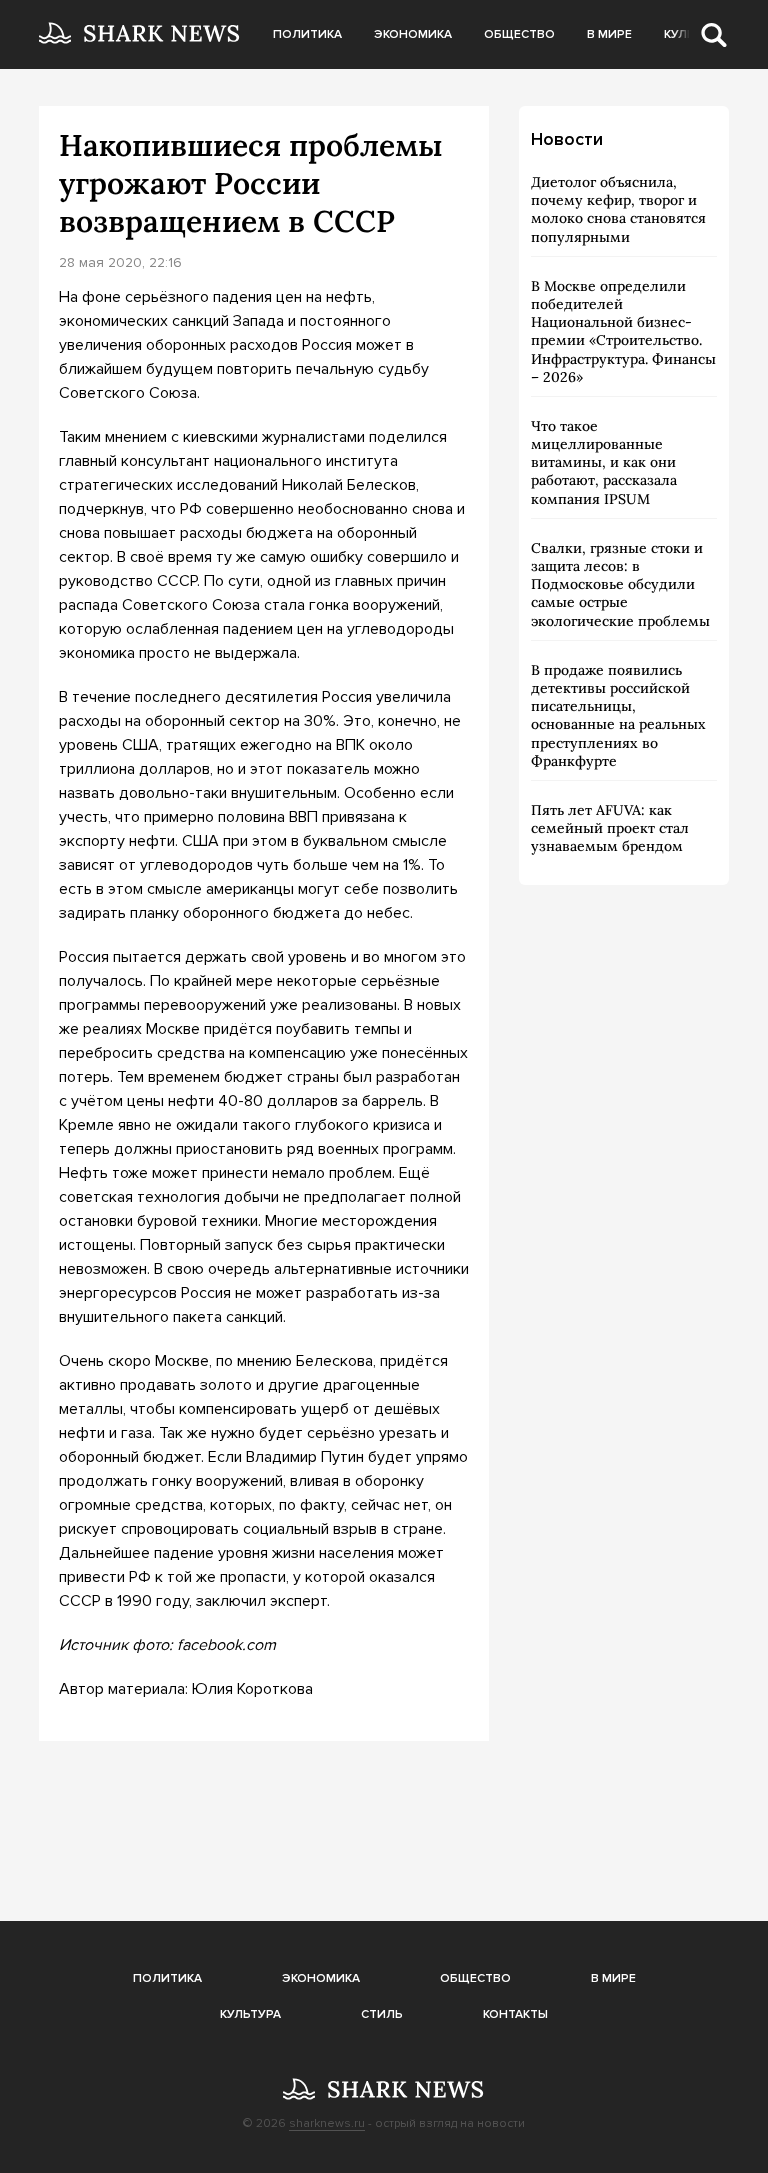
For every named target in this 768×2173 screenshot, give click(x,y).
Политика (307, 34)
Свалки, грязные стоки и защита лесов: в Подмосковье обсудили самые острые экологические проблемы (620, 584)
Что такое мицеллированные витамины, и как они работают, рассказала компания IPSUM (604, 462)
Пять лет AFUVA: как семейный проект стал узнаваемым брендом (610, 828)
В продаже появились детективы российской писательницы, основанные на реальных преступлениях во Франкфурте (618, 715)
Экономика (413, 34)
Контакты (515, 2014)
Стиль (382, 2014)
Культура (250, 2014)
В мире (609, 34)
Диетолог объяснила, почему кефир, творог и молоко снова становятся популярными (618, 209)
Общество (519, 34)
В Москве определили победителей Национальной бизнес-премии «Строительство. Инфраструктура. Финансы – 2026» (623, 331)
